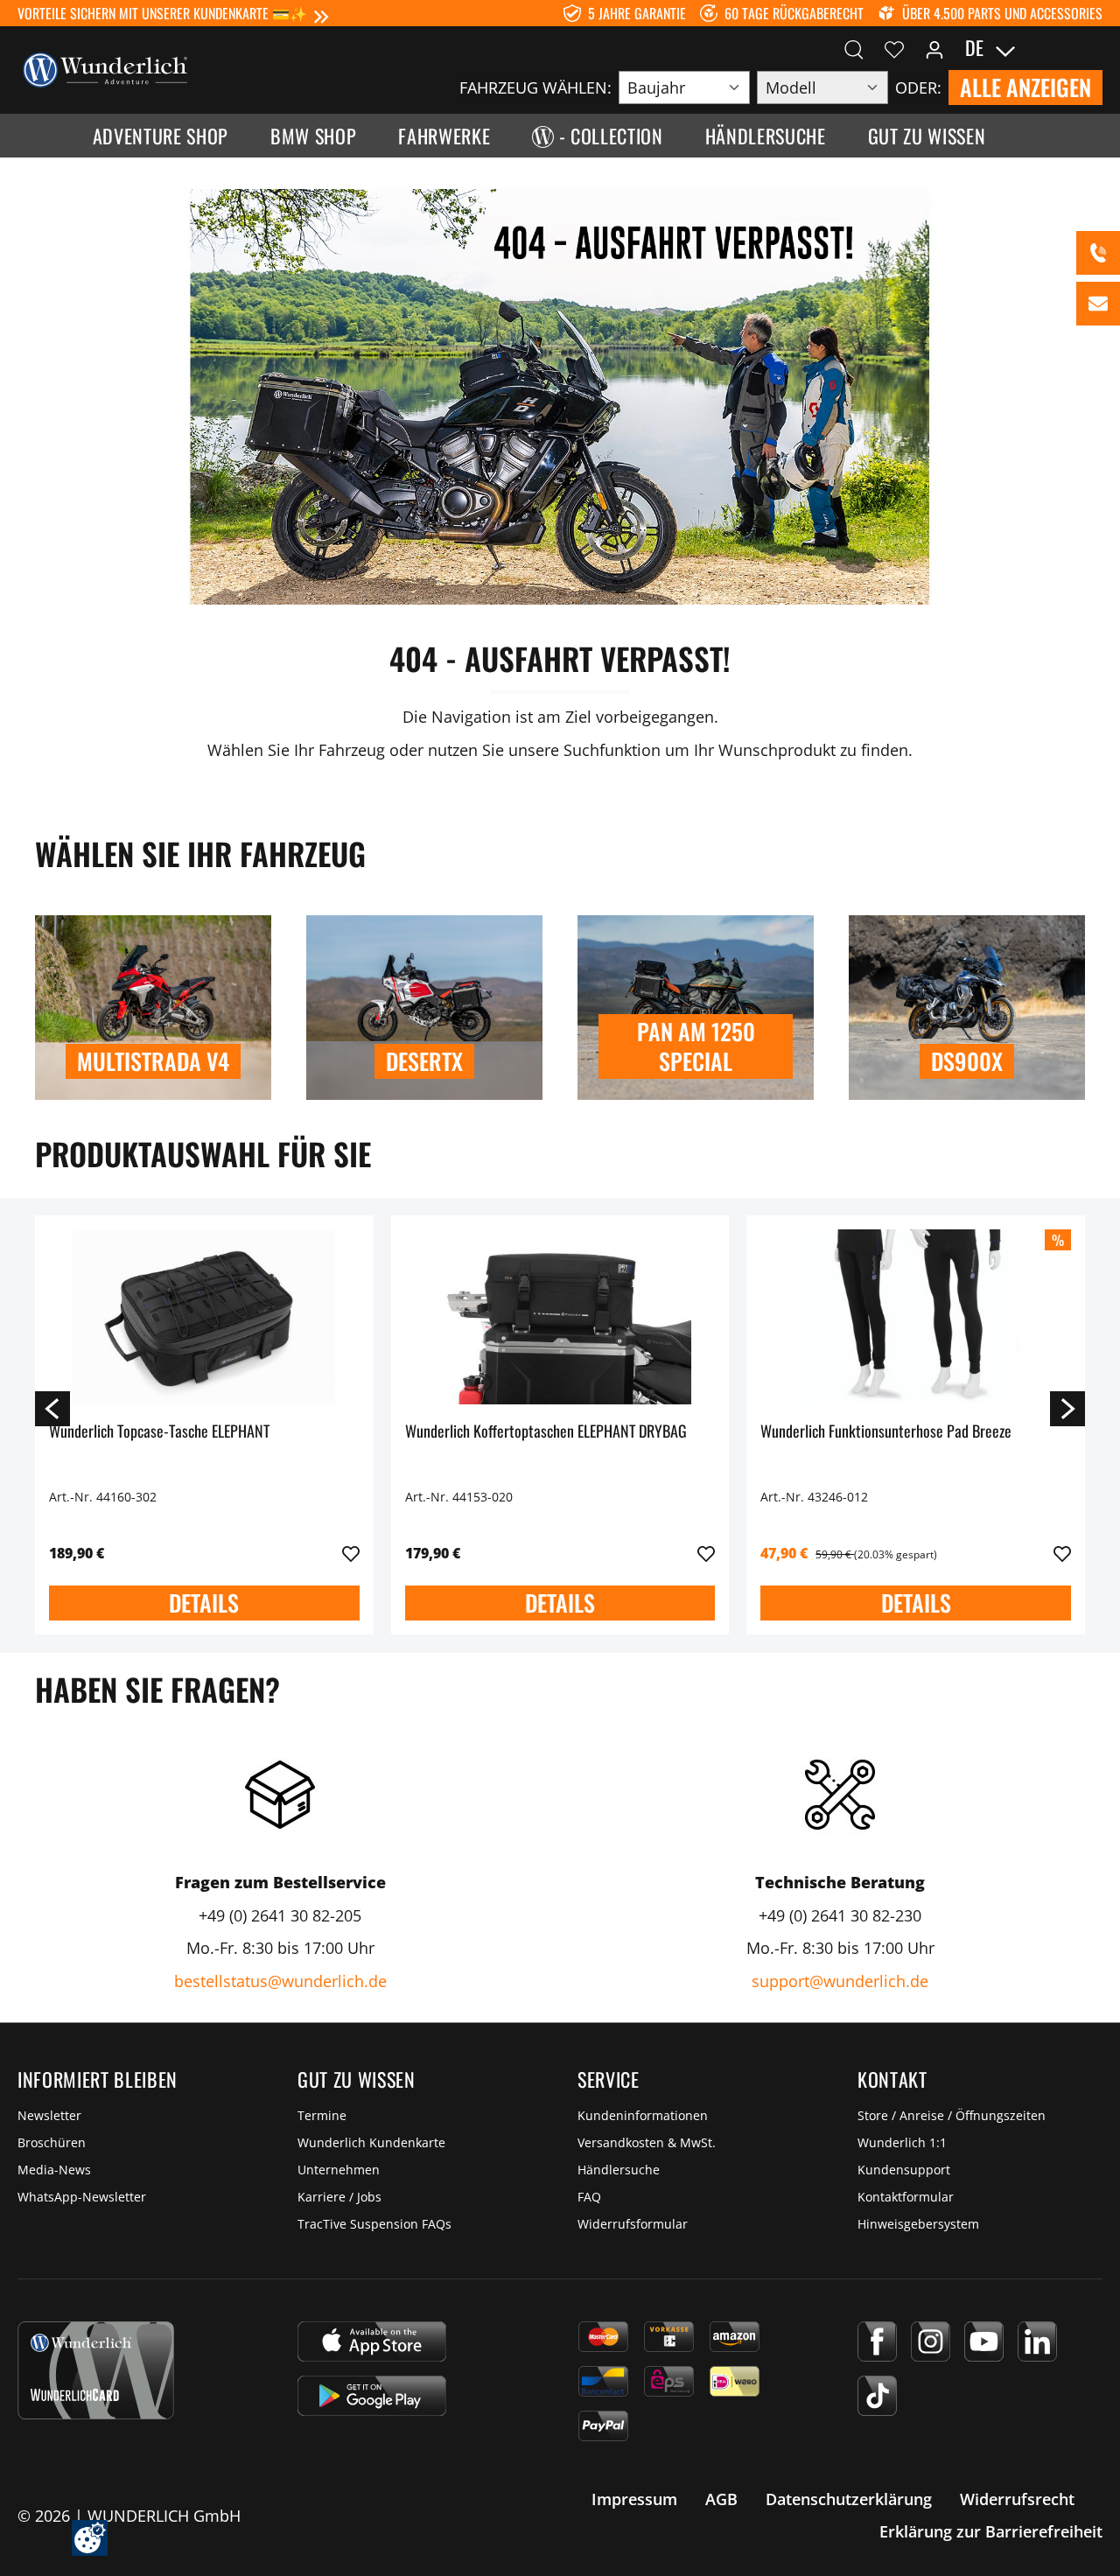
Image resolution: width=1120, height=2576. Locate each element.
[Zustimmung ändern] (90, 2538)
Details (204, 1603)
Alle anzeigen (1025, 87)
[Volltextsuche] (854, 48)
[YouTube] (984, 2341)
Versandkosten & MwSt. (647, 2142)
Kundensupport (904, 2170)
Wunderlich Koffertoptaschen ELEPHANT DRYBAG (546, 1432)
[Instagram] (931, 2341)
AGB (721, 2499)
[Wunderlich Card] (96, 2370)
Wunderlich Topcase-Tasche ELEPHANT (159, 1432)
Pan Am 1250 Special (696, 1046)
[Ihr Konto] (934, 48)
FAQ (589, 2197)
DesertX (424, 1061)
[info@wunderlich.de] (1098, 304)
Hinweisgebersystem (918, 2224)
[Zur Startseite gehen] (105, 68)
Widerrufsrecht (1017, 2499)
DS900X (967, 1061)
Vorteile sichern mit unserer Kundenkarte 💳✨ (162, 13)
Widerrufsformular (633, 2224)
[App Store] (372, 2341)
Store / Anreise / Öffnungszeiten (952, 2115)
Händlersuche (619, 2170)
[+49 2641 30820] (1098, 253)
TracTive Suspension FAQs (374, 2224)
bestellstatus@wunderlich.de (280, 1981)
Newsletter (49, 2115)
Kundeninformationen (643, 2115)
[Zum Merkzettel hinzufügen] (351, 1554)
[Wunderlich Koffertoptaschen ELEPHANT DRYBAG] (560, 1317)
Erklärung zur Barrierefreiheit (991, 2531)
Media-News (54, 2170)
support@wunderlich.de (840, 1981)
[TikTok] (877, 2396)
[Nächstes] (1067, 1408)
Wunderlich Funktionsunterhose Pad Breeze (886, 1432)
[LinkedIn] (1037, 2341)
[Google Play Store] (372, 2396)
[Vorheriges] (52, 1408)
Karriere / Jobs (339, 2197)
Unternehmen (339, 2170)
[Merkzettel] (894, 48)
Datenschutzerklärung (849, 2499)
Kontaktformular (906, 2197)
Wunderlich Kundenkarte (371, 2142)
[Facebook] (877, 2341)
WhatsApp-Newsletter (82, 2197)
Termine (322, 2115)
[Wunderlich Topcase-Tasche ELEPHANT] (204, 1317)
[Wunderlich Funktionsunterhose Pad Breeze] (916, 1317)
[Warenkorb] (1092, 48)
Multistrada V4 (153, 1061)
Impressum (634, 2499)
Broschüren (52, 2142)
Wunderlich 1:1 (902, 2142)
